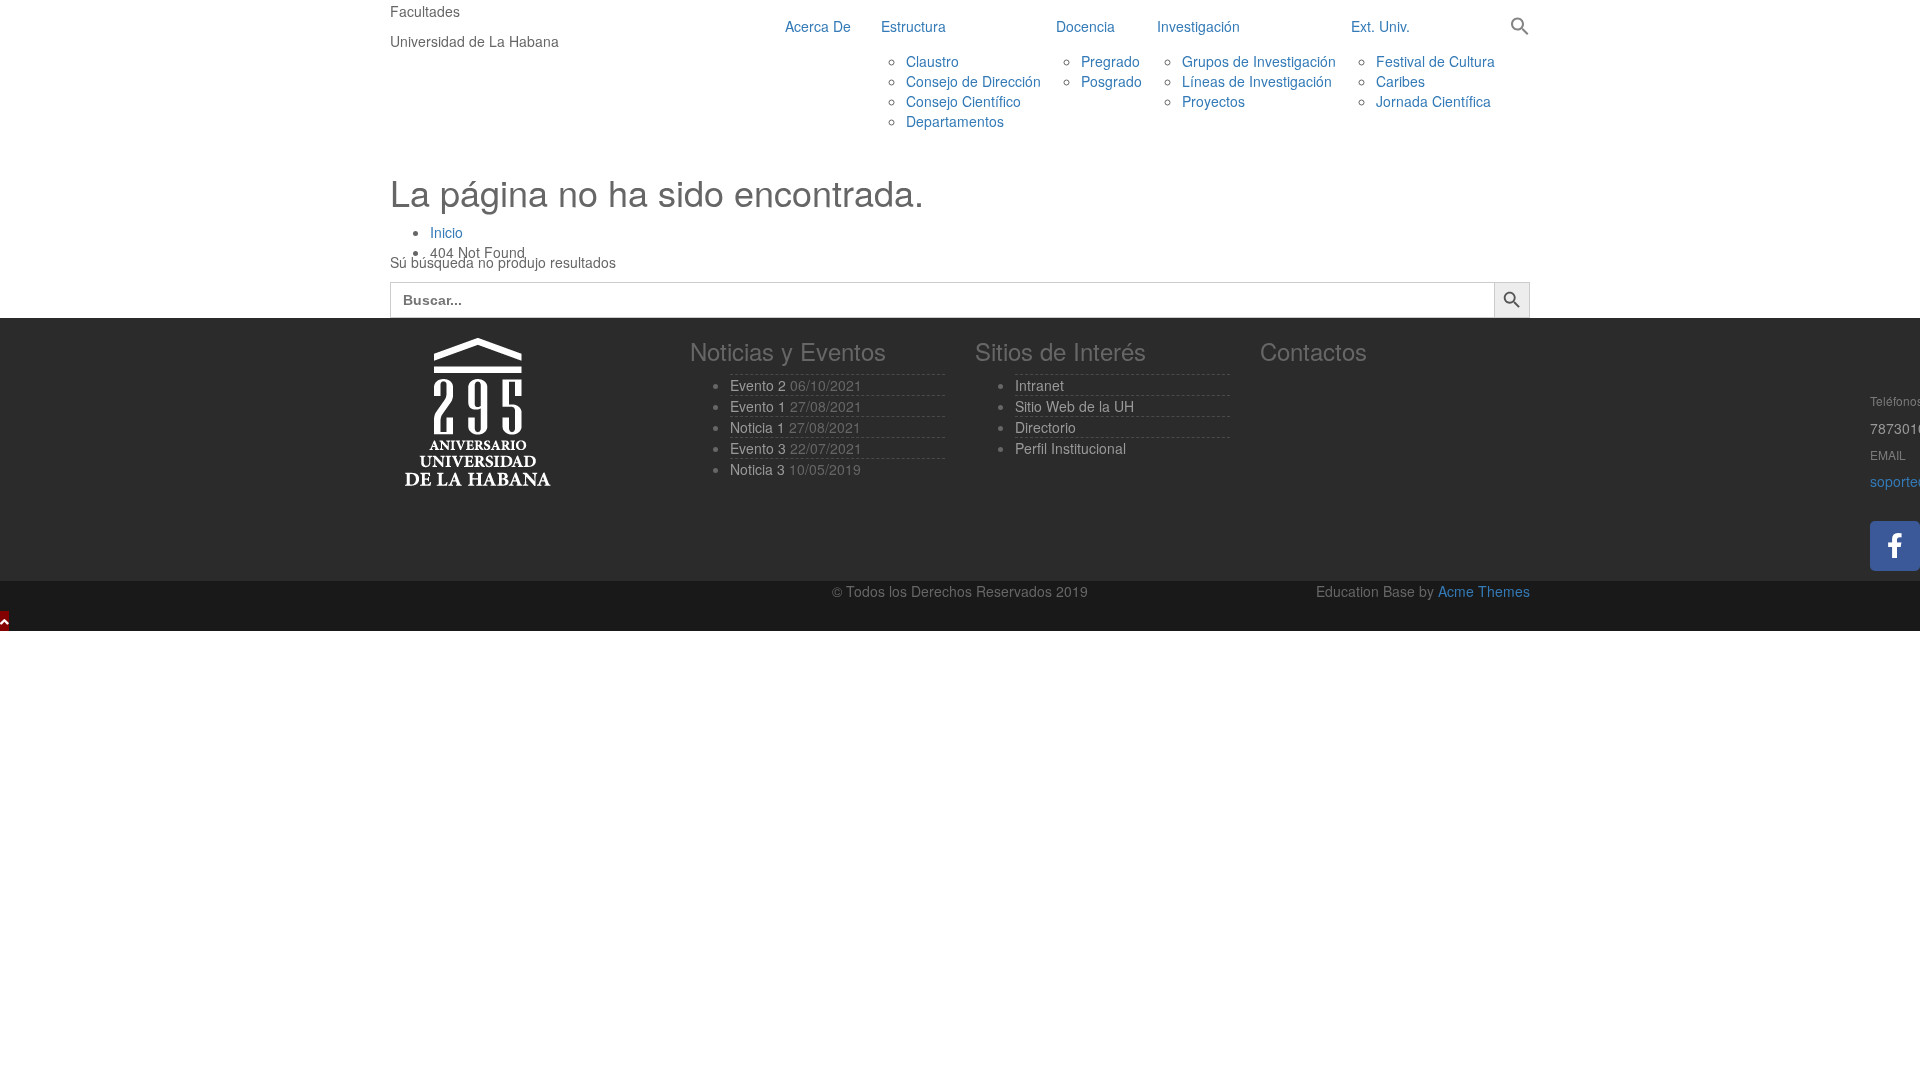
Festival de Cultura (1435, 61)
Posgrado (1111, 81)
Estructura (913, 26)
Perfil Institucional (1070, 448)
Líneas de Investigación (1257, 81)
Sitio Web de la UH (1074, 406)
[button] (1520, 28)
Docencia (1085, 26)
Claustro (932, 61)
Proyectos (1213, 101)
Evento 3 (758, 448)
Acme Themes (1484, 591)
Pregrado (1110, 61)
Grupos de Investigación (1259, 61)
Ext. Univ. (1380, 26)
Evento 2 (758, 385)
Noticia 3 (757, 469)
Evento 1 (758, 406)
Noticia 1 (757, 427)
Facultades (425, 11)
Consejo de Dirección (973, 81)
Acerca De (818, 26)
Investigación (1198, 26)
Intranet (1039, 385)
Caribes (1400, 81)
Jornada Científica (1433, 101)
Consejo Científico (963, 101)
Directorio (1045, 427)
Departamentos (955, 121)
